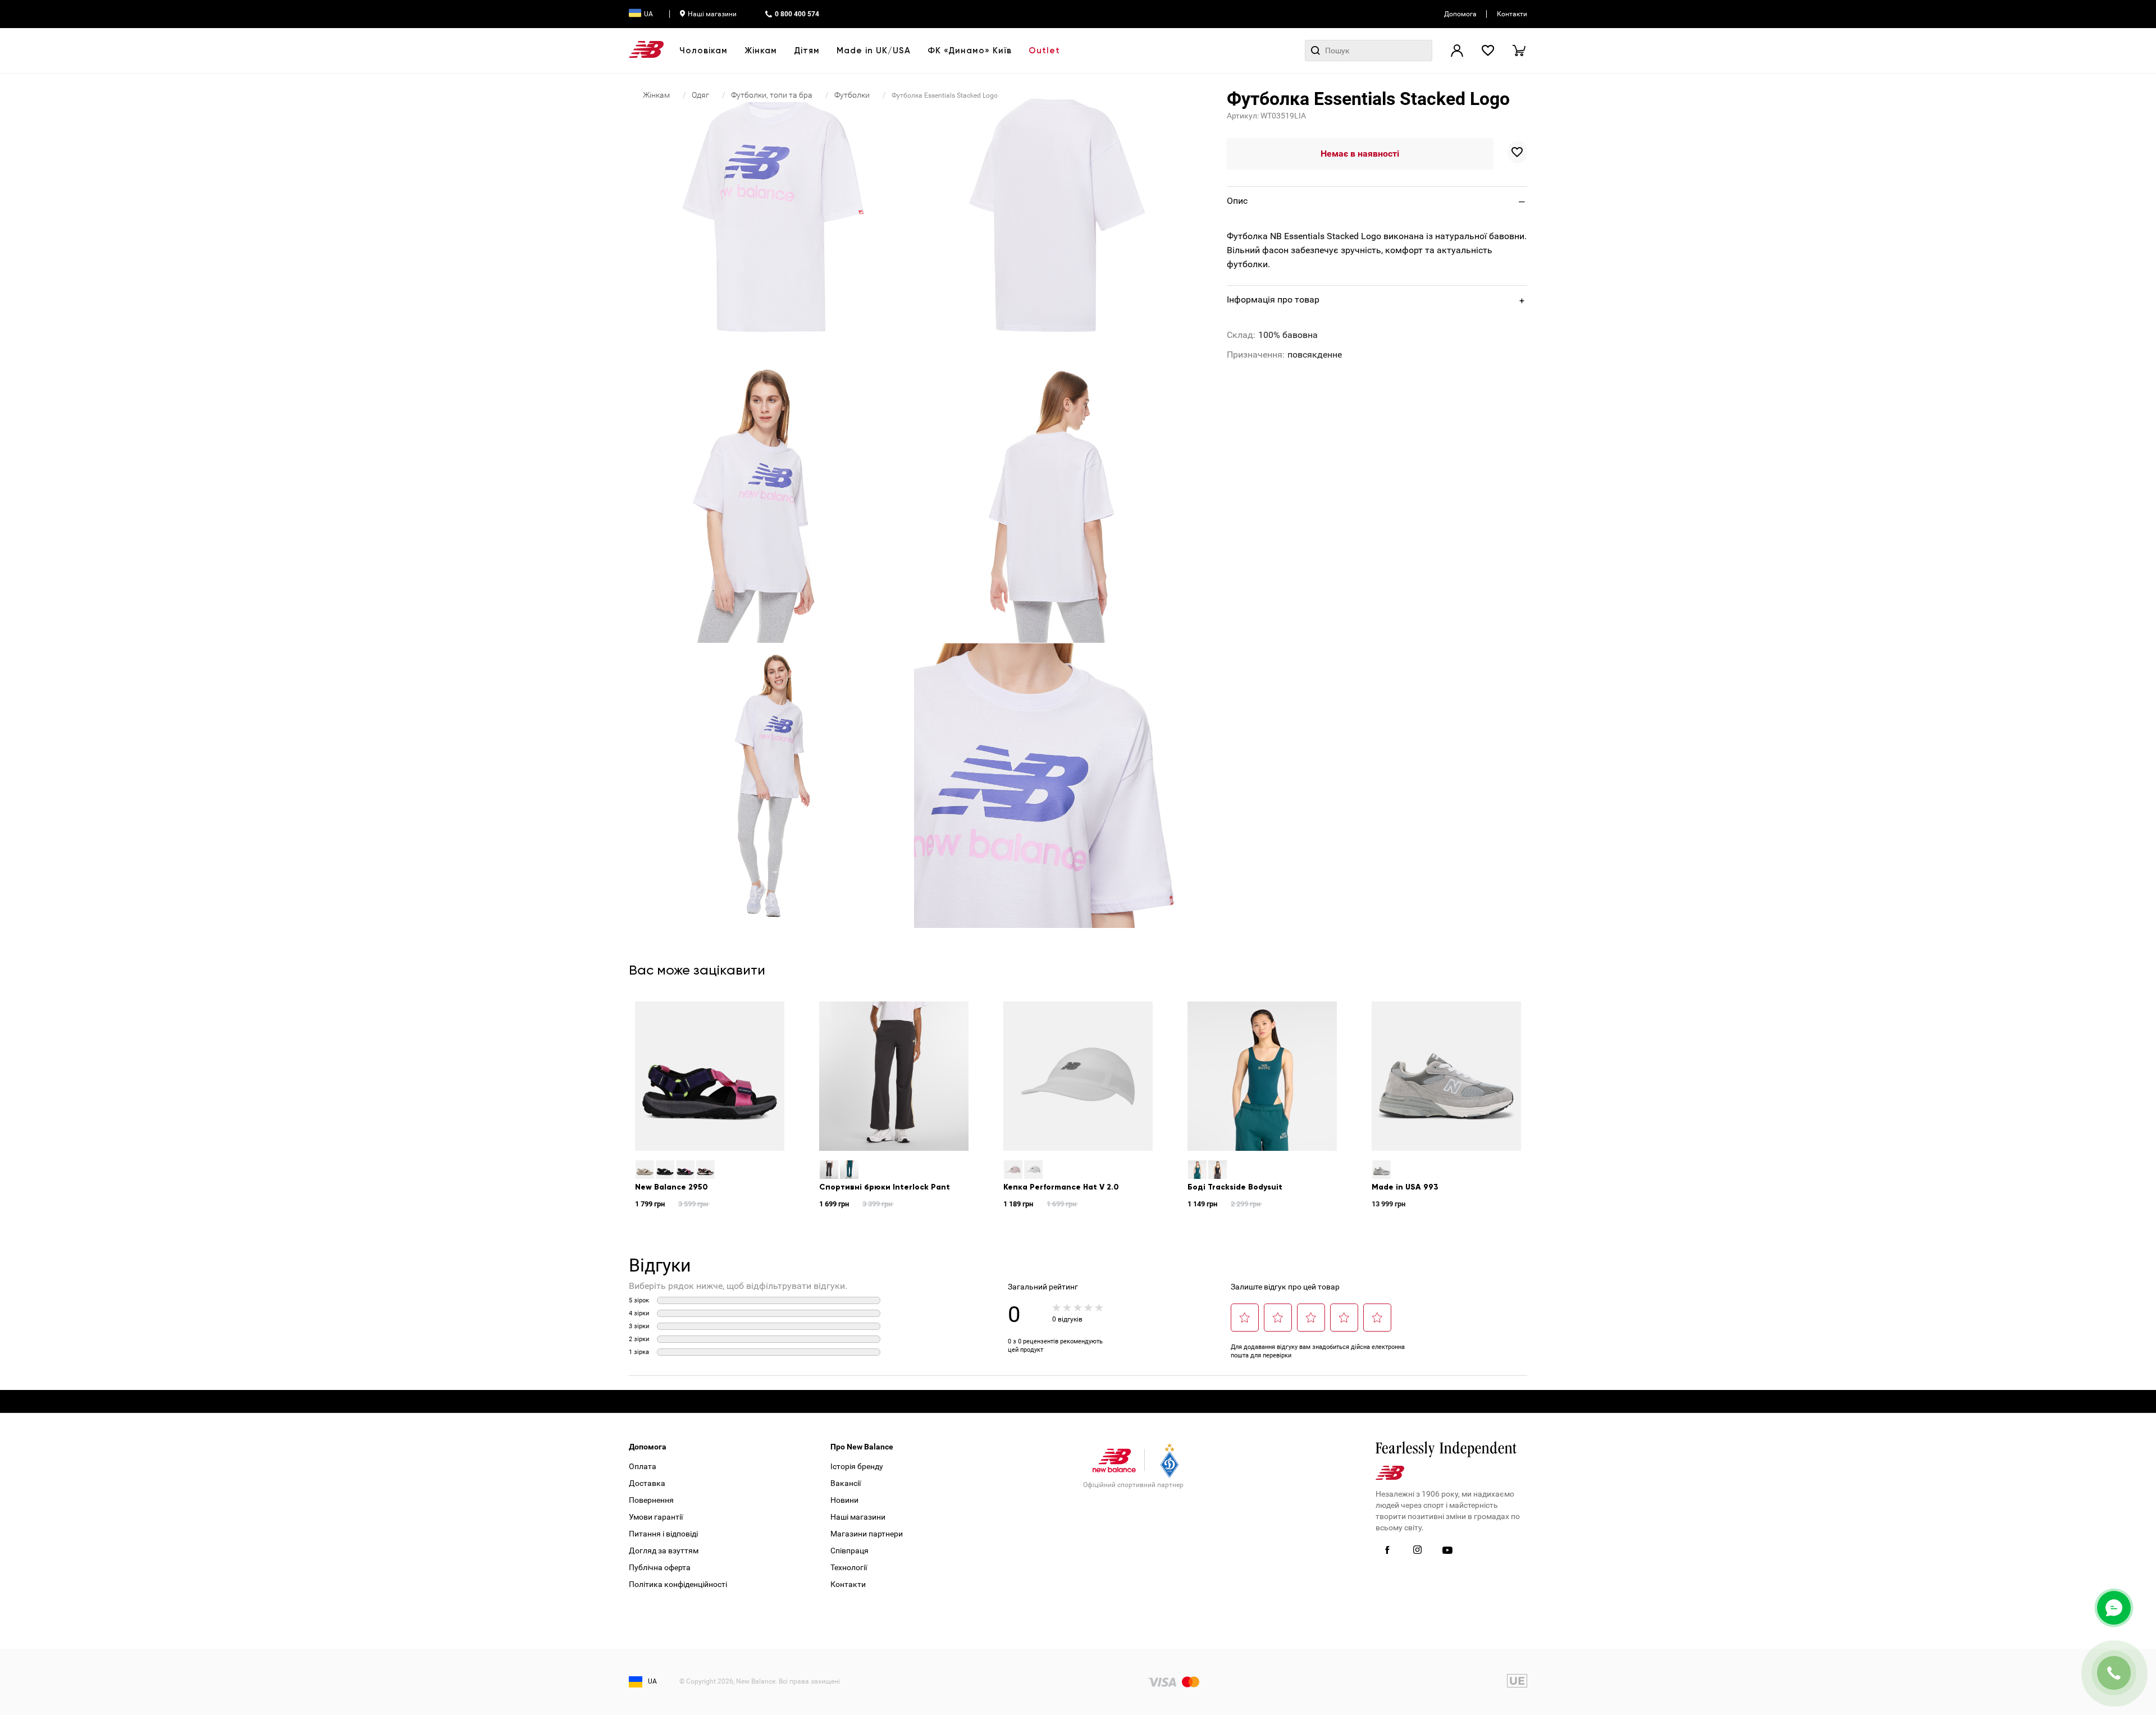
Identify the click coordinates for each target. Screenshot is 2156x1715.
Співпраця (849, 1551)
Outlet (1044, 51)
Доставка (647, 1483)
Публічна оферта (660, 1567)
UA (648, 14)
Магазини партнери (867, 1534)
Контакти (1512, 14)
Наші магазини (712, 14)
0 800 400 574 (797, 14)
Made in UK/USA (874, 51)
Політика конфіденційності (678, 1584)
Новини (844, 1500)
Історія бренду (857, 1466)
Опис (1237, 201)
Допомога (1460, 14)
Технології (849, 1567)
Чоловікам (704, 51)
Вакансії (846, 1483)
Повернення (651, 1500)
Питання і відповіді (663, 1534)
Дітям (807, 51)
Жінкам (761, 51)
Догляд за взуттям (664, 1551)
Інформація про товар (1273, 299)
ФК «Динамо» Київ (970, 51)
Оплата (643, 1466)
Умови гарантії (656, 1517)
